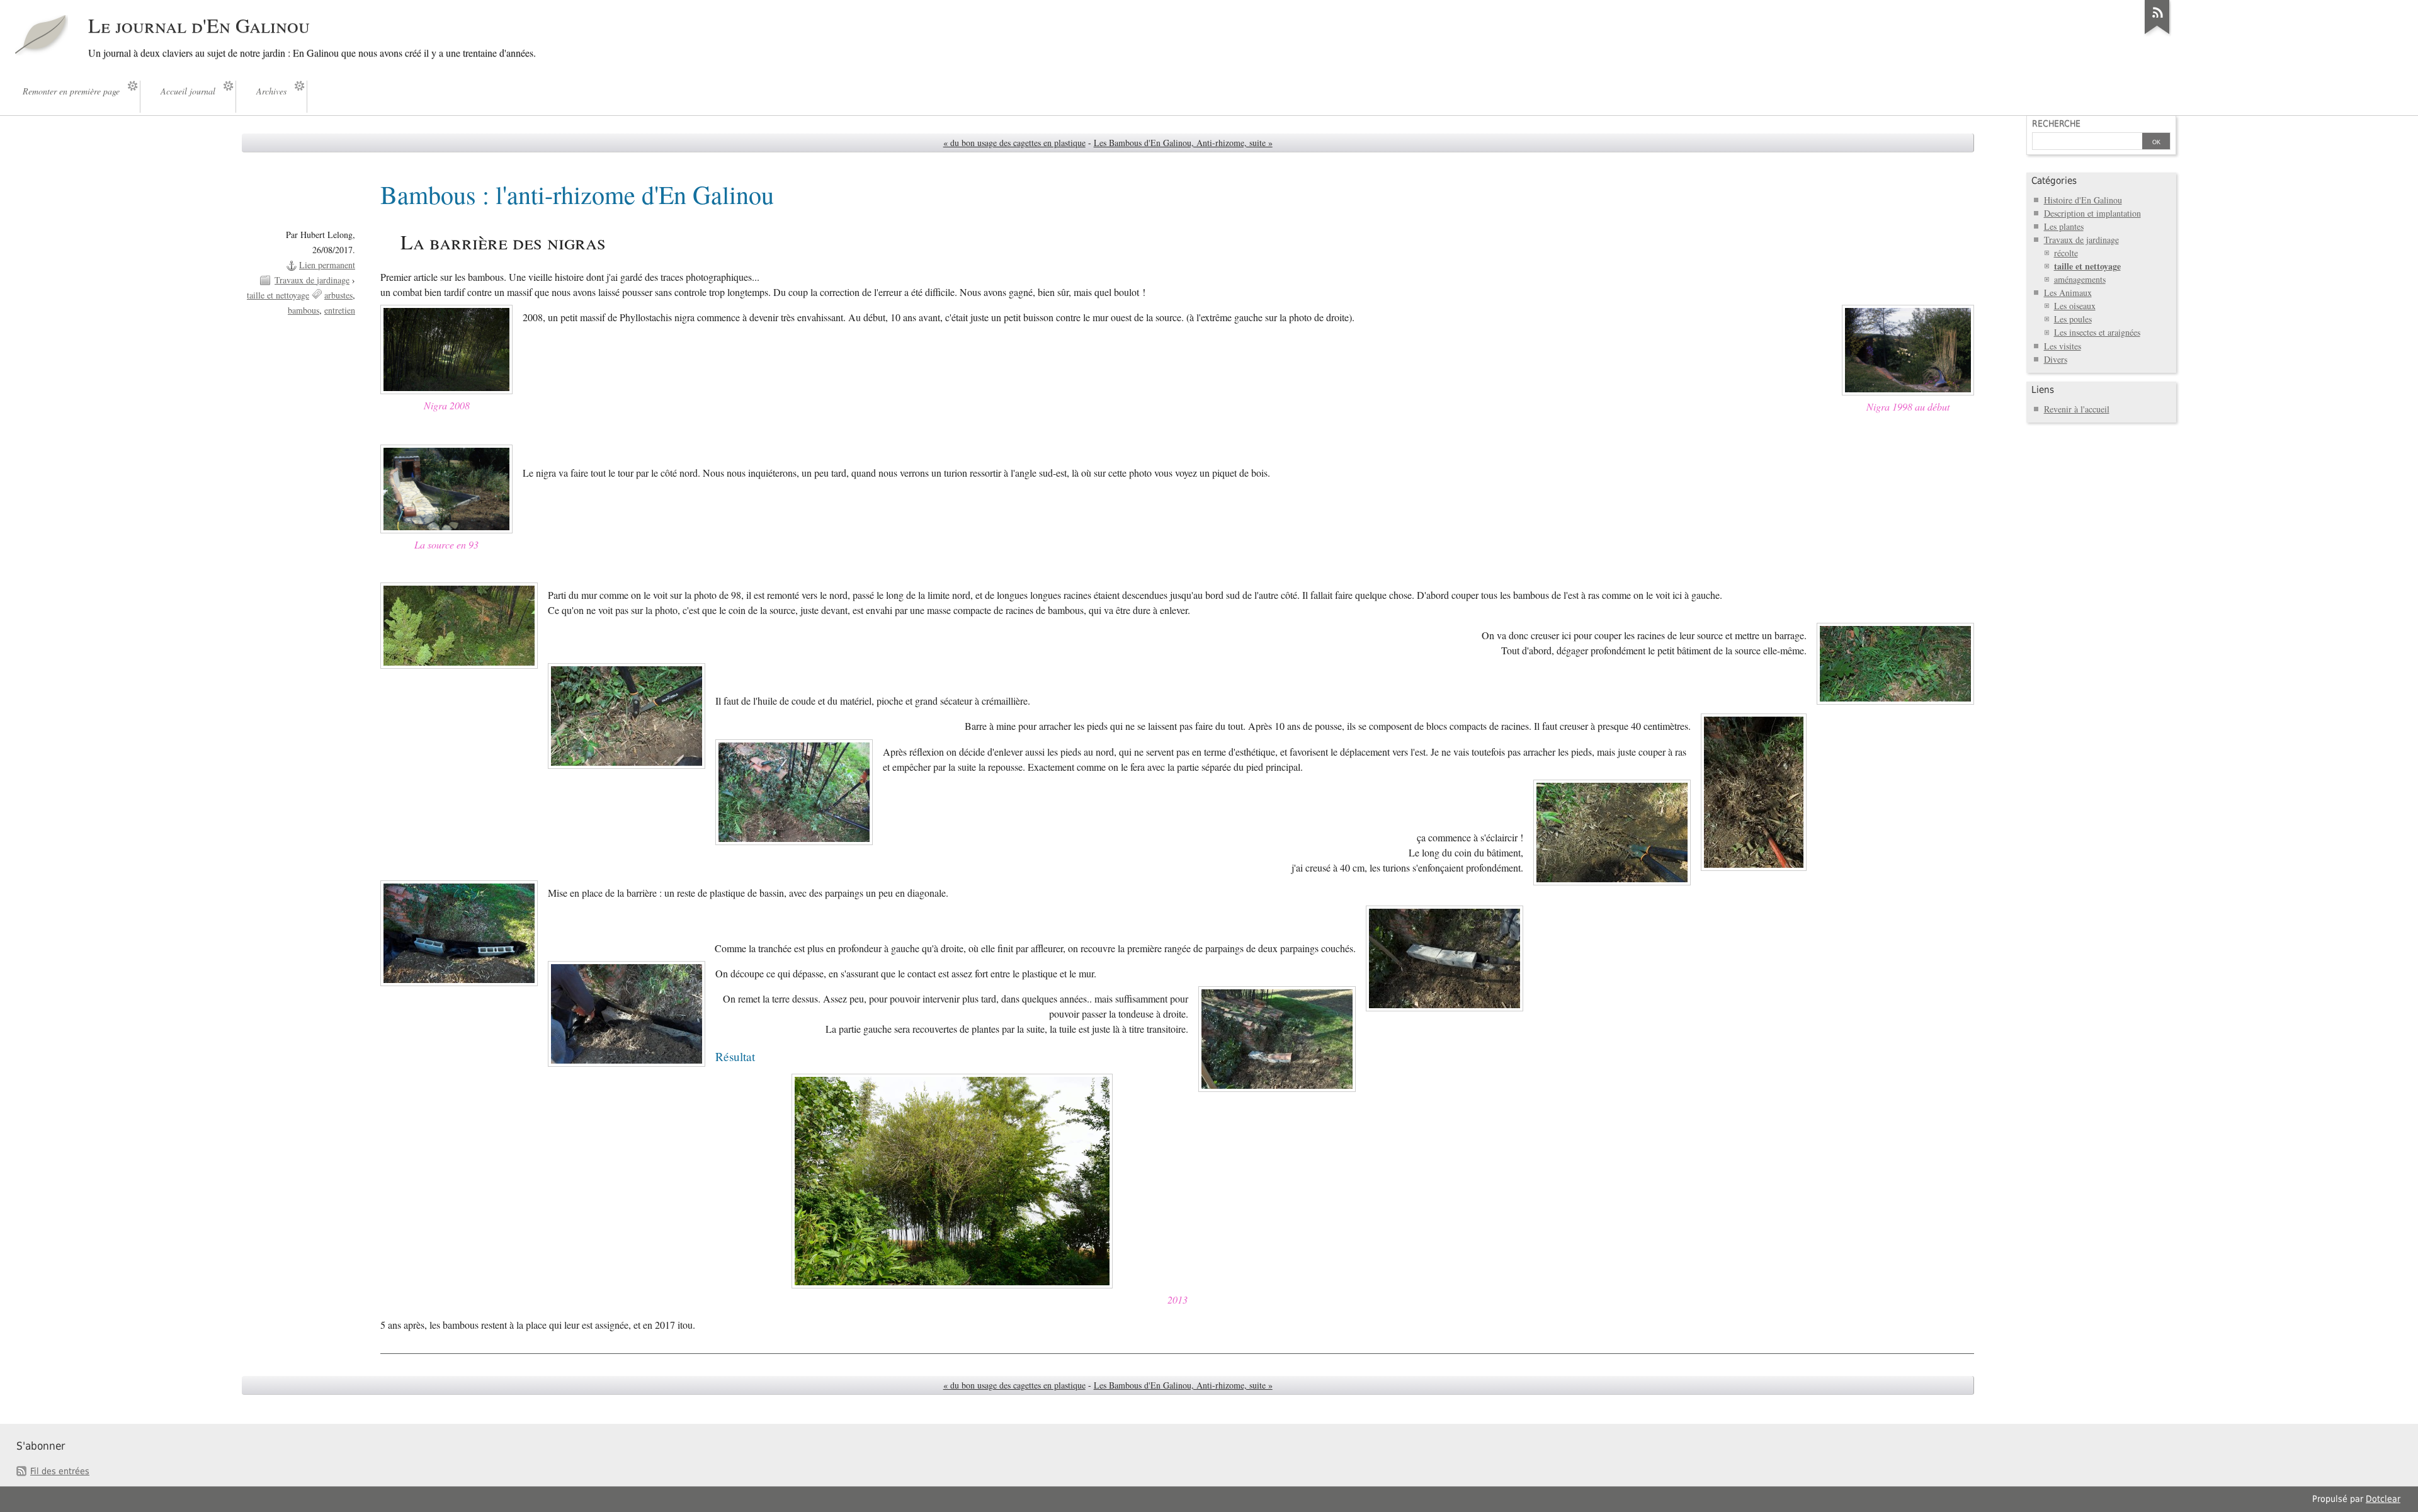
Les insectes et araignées (2097, 332)
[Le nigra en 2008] (446, 390)
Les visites (2063, 346)
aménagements (2080, 279)
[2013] (952, 1284)
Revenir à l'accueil (2077, 409)
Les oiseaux (2075, 306)
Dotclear (2383, 1499)
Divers (2056, 359)
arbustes (338, 295)
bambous (304, 310)
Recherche (2056, 123)
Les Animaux (2068, 293)
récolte (2066, 253)
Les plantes (2064, 226)
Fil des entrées (60, 1471)
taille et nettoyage (278, 295)
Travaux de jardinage (312, 280)
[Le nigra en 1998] (1908, 391)
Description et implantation (2092, 213)
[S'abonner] (2157, 34)
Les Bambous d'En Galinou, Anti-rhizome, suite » (1183, 143)
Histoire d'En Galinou (2083, 200)
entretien (340, 310)
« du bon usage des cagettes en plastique (1014, 143)
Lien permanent (327, 265)
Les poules (2073, 319)
